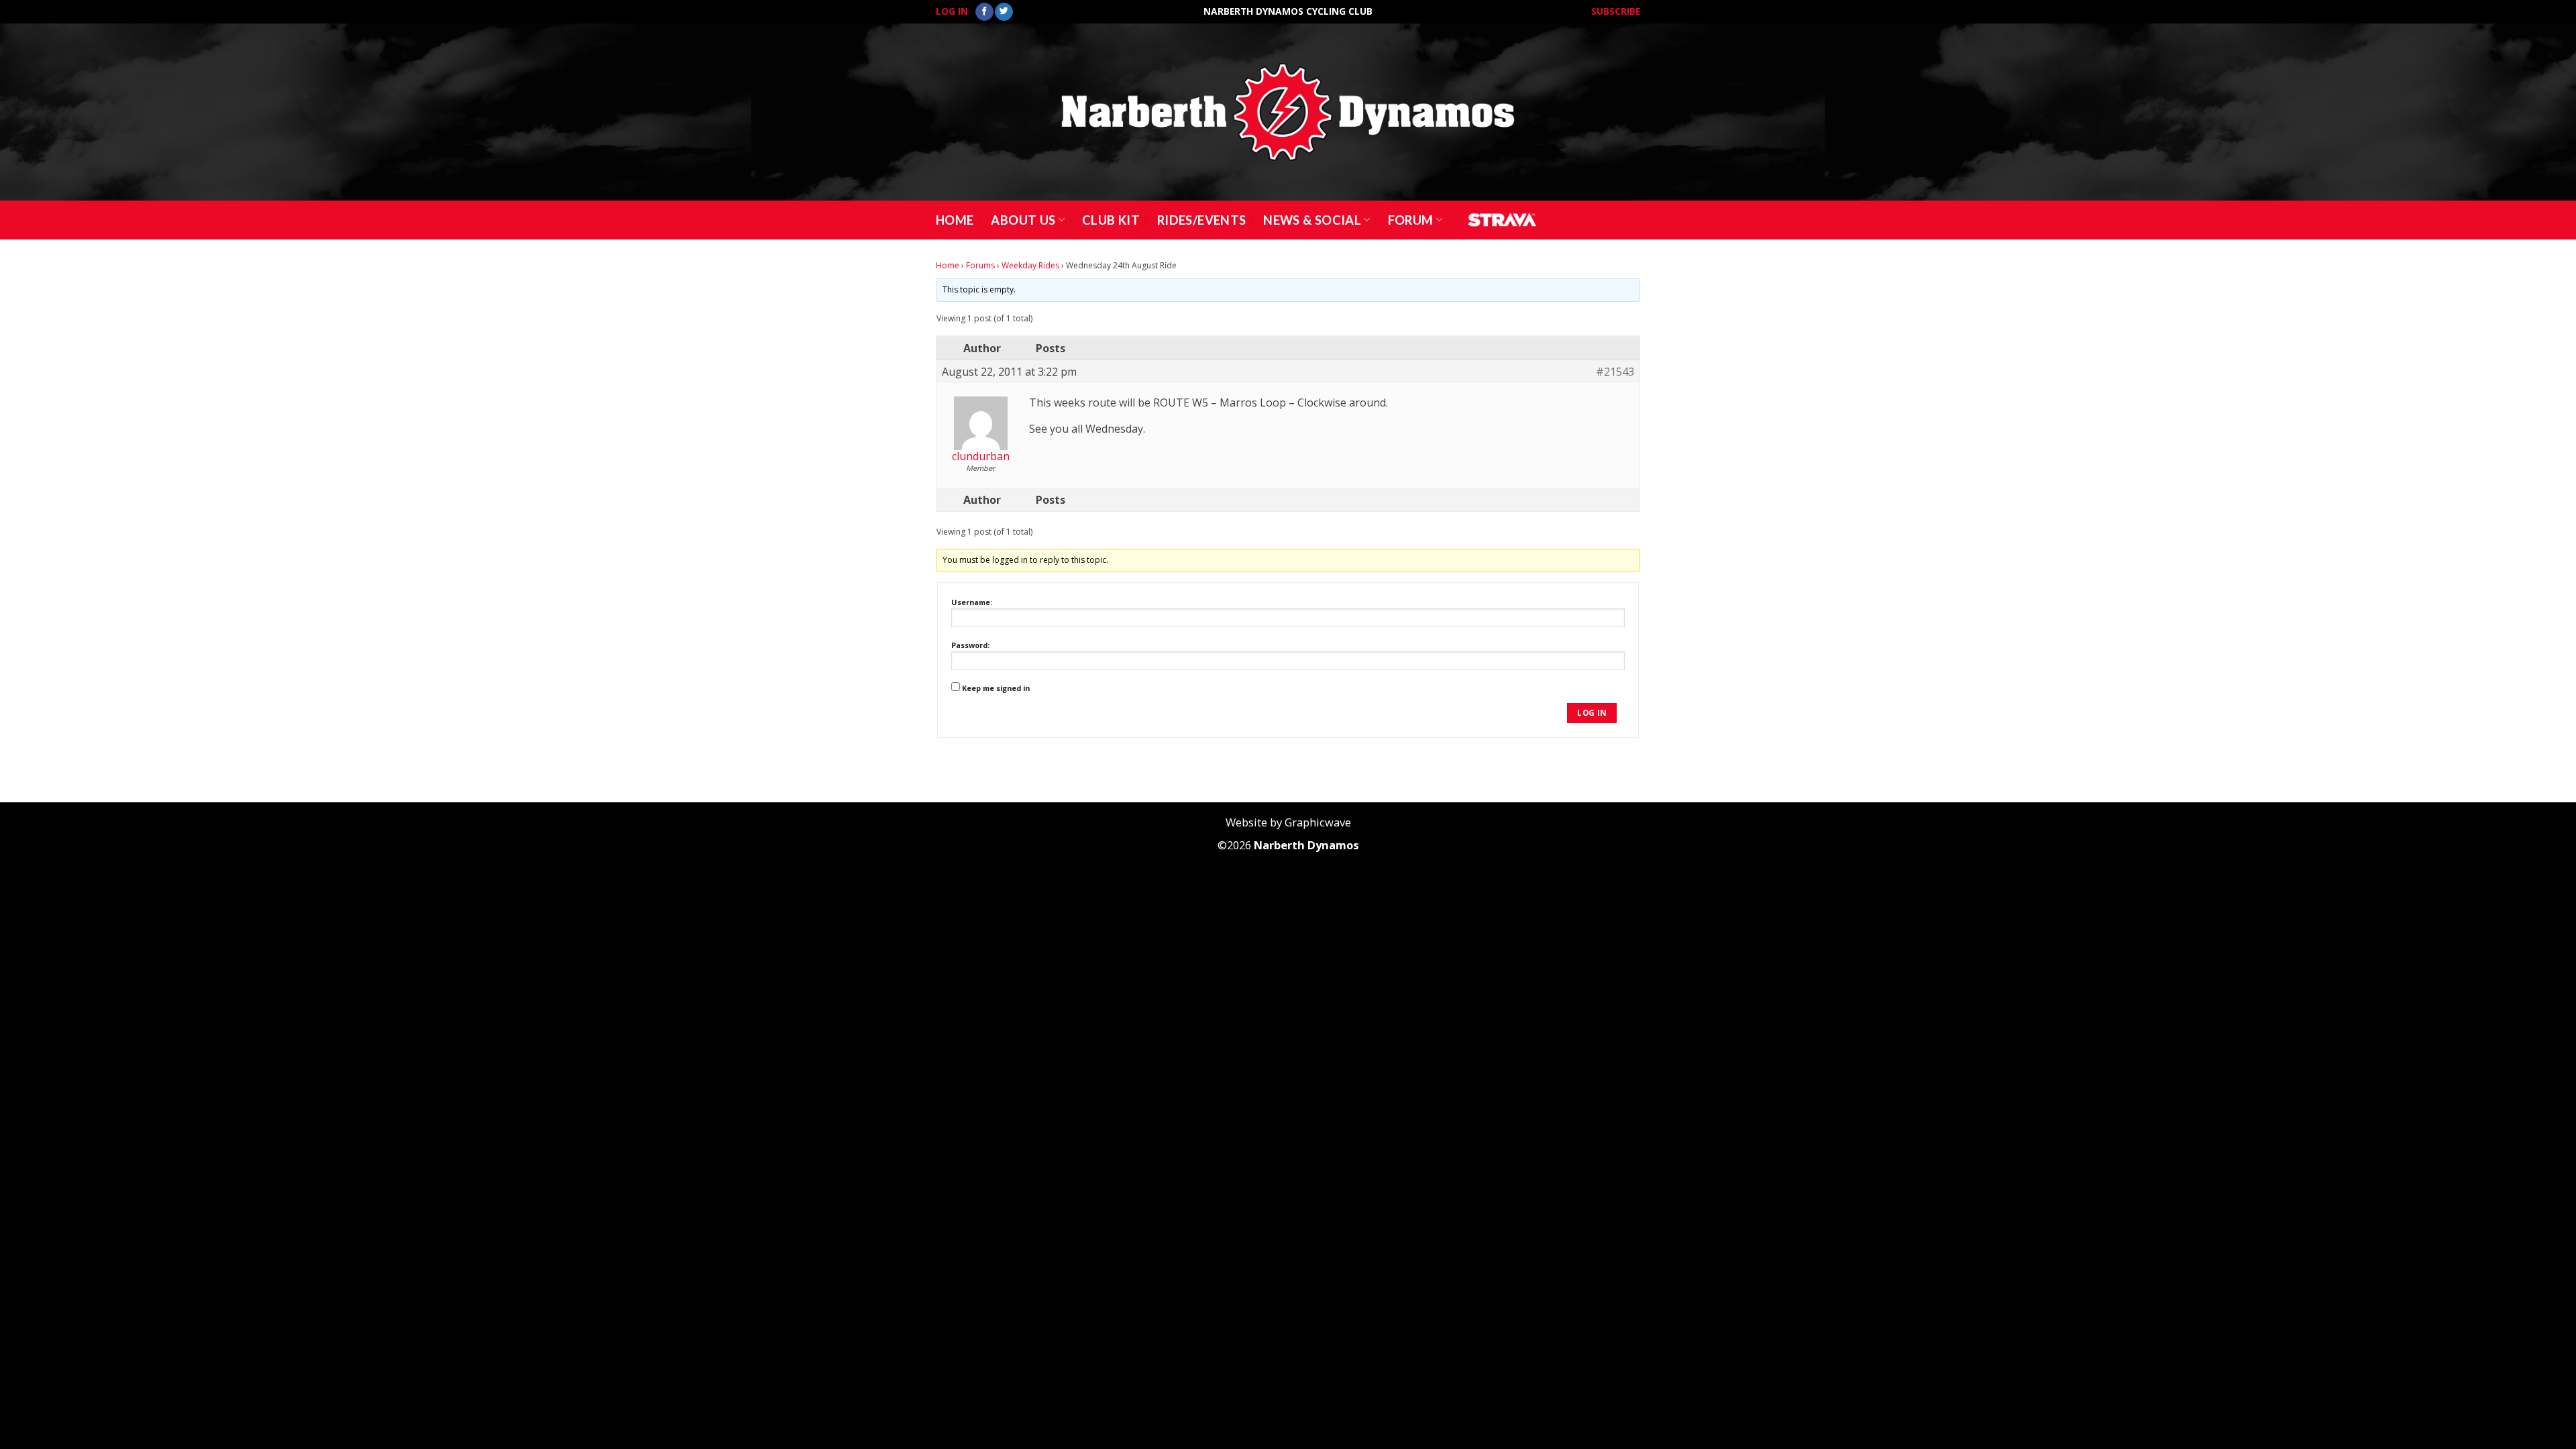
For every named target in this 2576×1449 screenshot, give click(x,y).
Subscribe (1616, 11)
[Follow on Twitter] (1004, 12)
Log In (952, 11)
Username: (972, 602)
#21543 (1615, 372)
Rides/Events (1201, 220)
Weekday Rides (1030, 265)
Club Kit (1111, 220)
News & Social (1312, 220)
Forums (980, 265)
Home (955, 220)
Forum (1411, 220)
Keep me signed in (996, 688)
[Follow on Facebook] (984, 12)
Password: (970, 645)
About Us (1023, 220)
